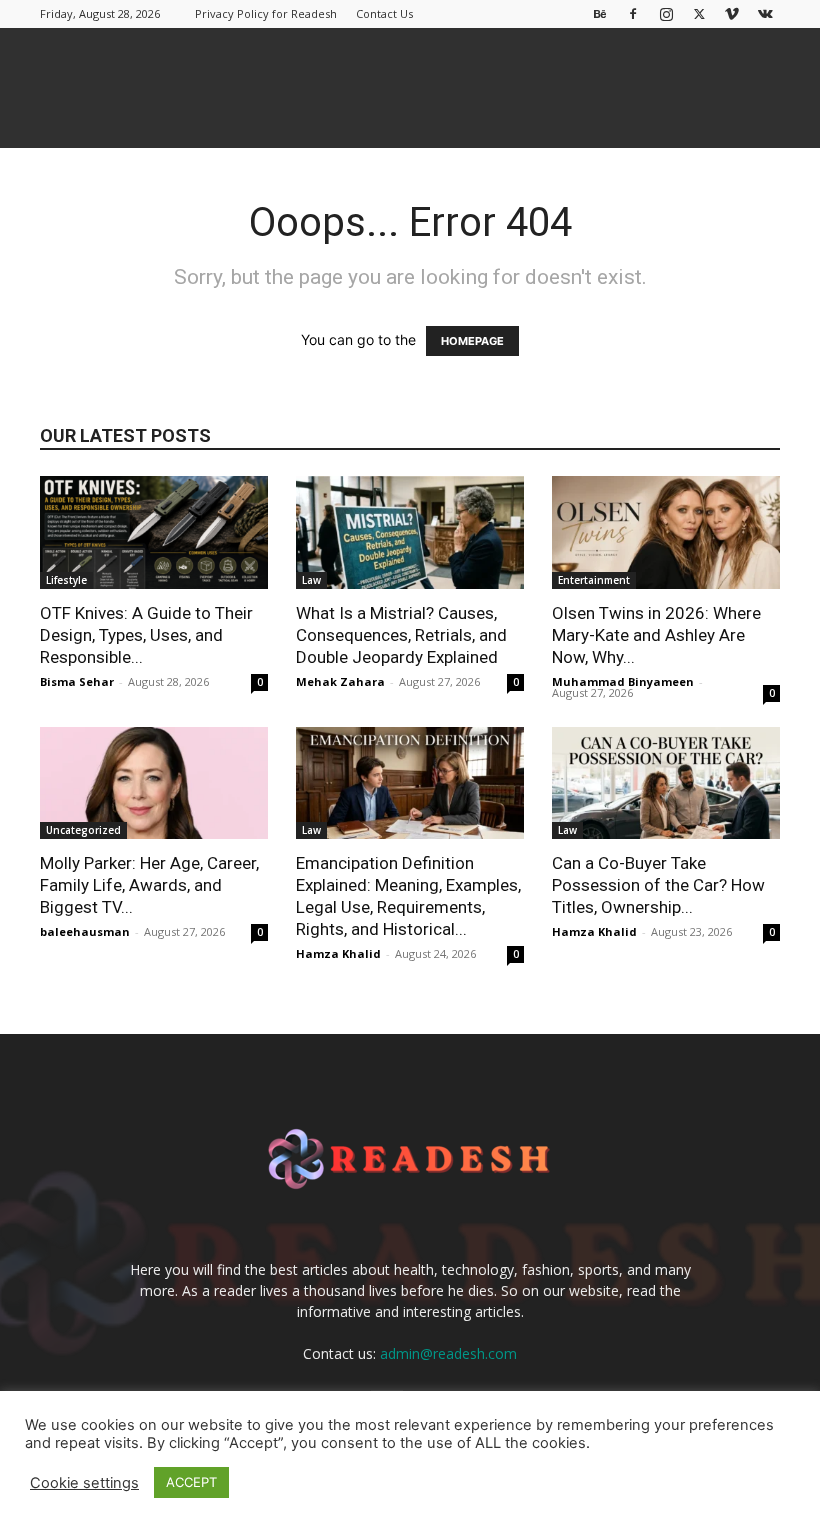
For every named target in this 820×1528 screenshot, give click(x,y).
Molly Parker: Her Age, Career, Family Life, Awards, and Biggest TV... (149, 885)
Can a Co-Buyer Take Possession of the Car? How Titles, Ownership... (658, 885)
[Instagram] (666, 13)
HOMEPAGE (472, 341)
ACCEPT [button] (191, 1482)
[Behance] (600, 13)
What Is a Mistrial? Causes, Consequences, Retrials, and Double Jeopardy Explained (401, 635)
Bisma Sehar (77, 681)
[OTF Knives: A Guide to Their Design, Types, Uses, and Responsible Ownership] (154, 532)
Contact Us (384, 13)
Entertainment (594, 580)
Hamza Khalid (338, 953)
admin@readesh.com (448, 1353)
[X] (699, 13)
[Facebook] (633, 13)
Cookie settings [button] (84, 1483)
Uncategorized (83, 830)
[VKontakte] (765, 13)
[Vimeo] (732, 13)
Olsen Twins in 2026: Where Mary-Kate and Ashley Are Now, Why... (656, 635)
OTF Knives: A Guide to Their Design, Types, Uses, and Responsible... (146, 635)
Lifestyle (66, 580)
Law (311, 580)
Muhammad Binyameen (623, 681)
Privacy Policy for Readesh (266, 13)
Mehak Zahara (340, 681)
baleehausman (85, 931)
